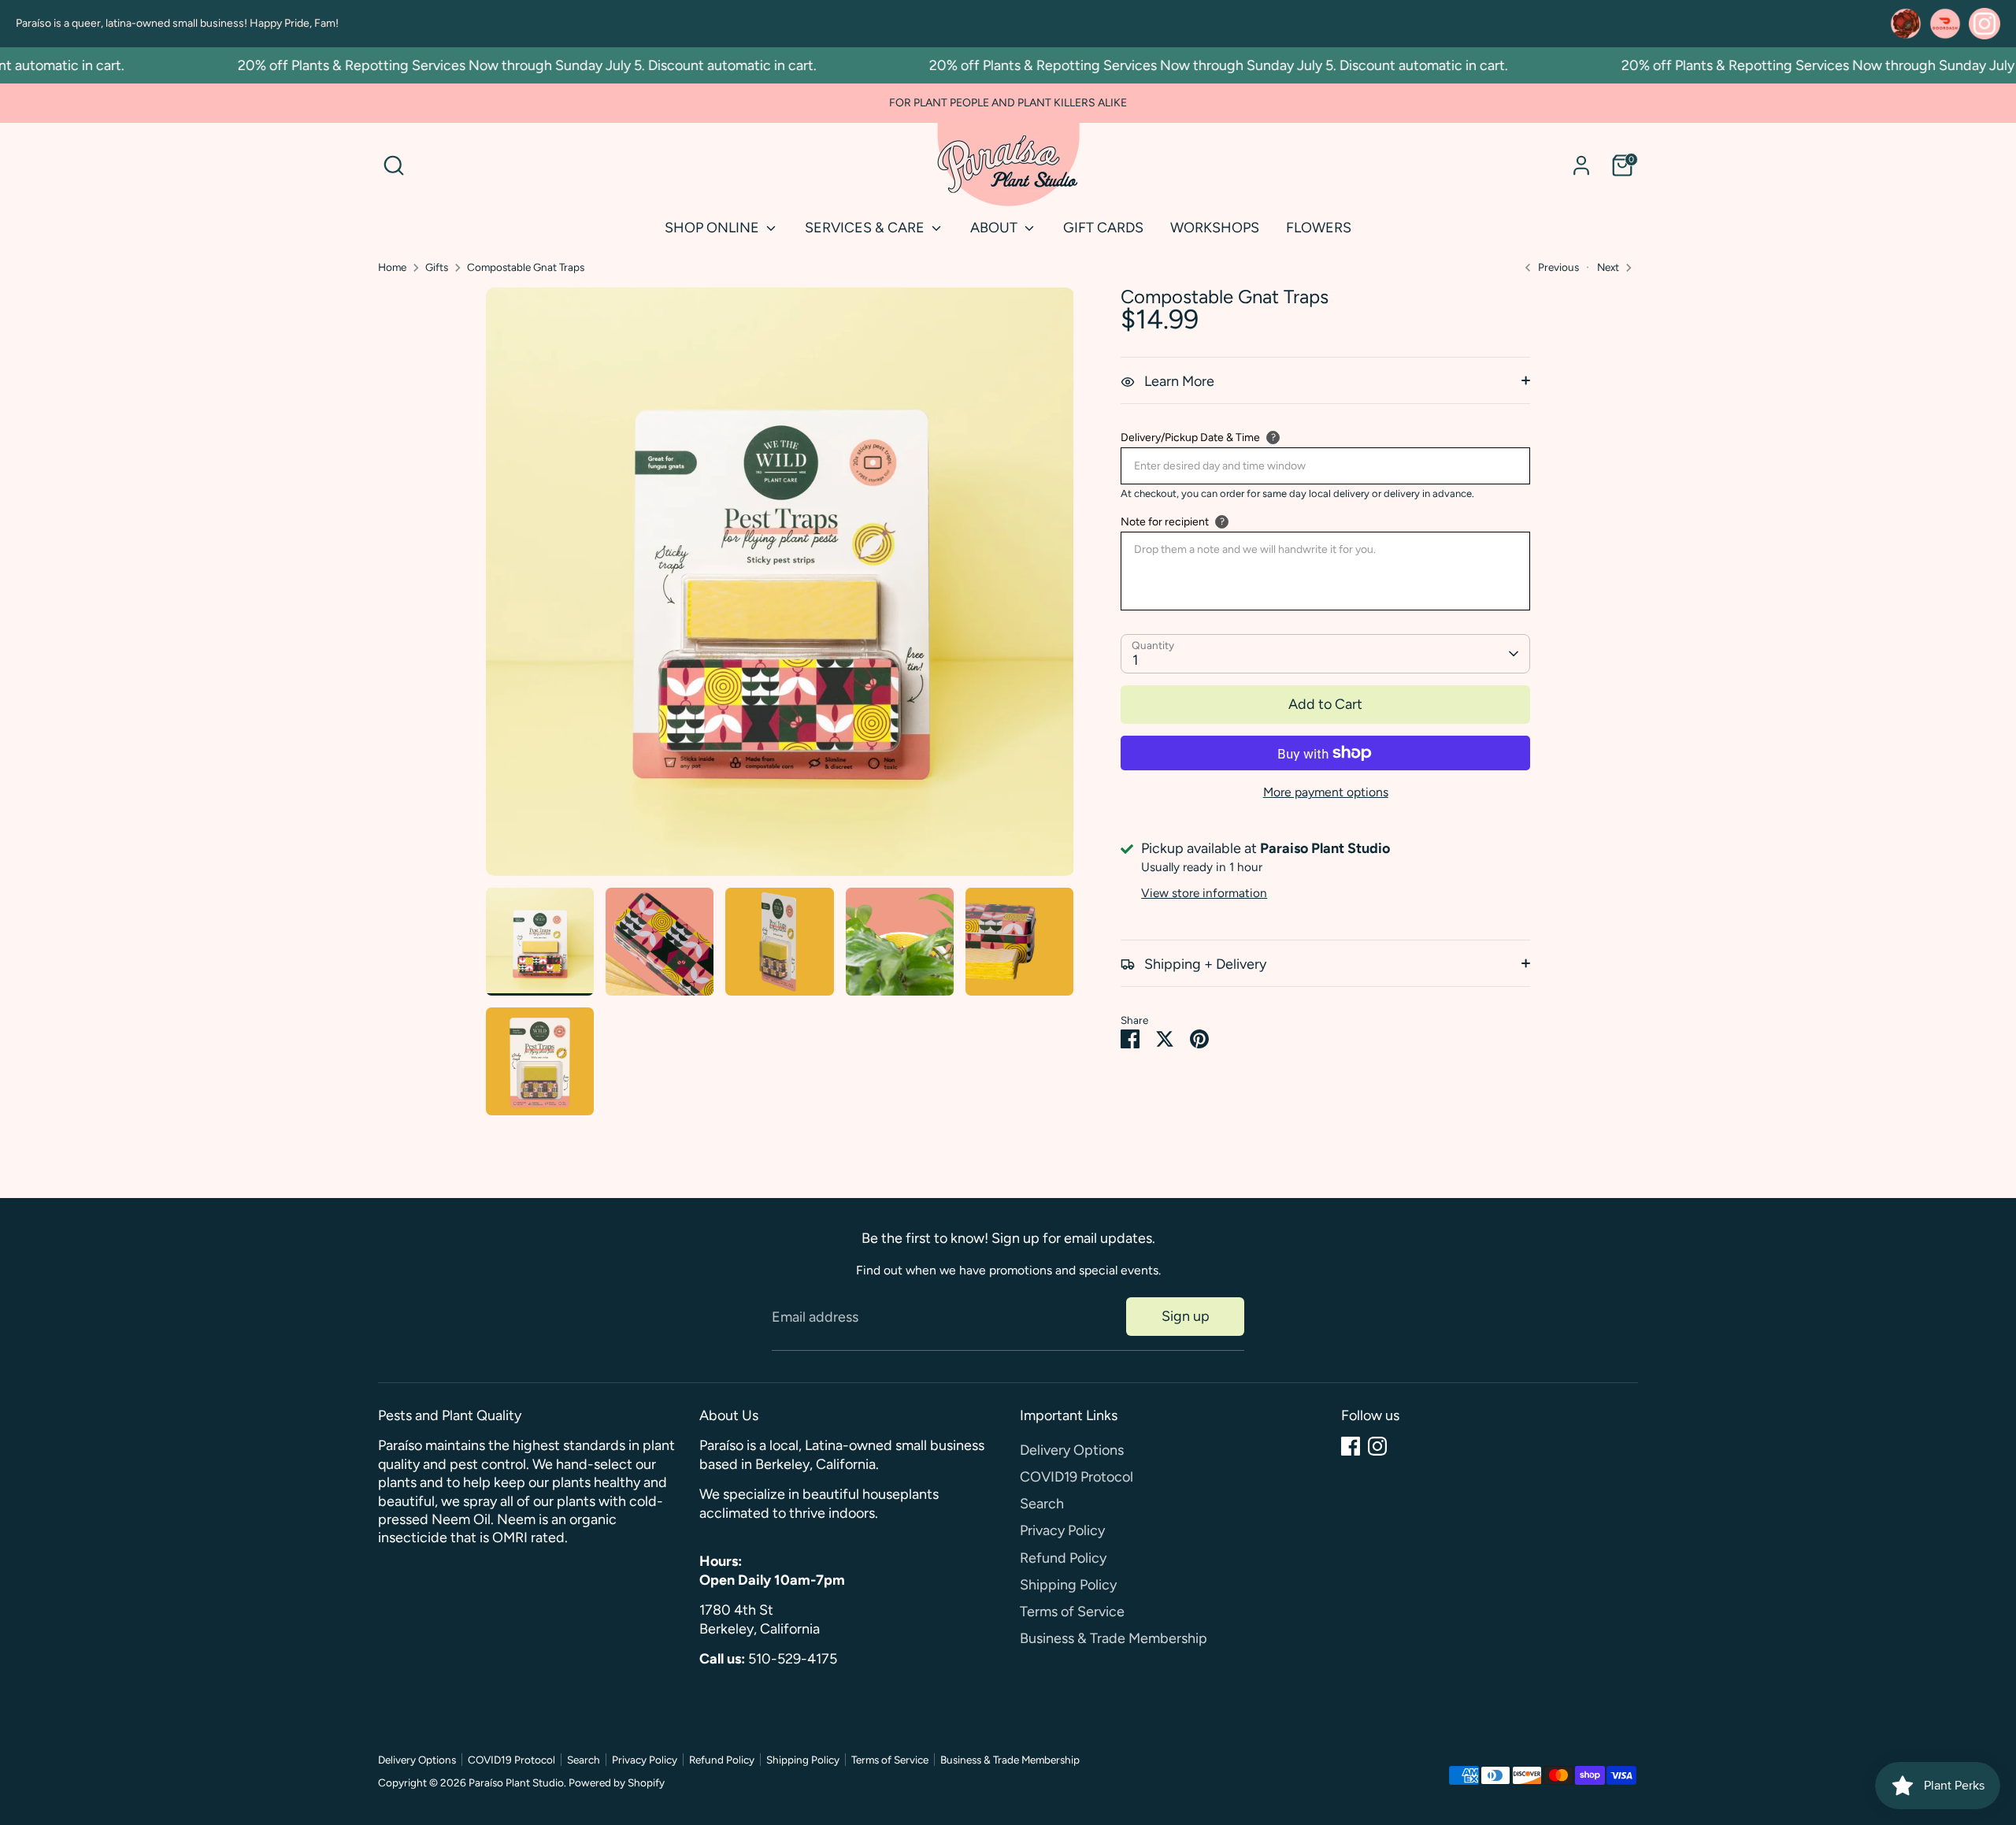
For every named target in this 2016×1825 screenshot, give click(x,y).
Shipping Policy (1068, 1585)
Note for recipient (1165, 522)
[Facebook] (1351, 1446)
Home (392, 267)
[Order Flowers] (1906, 24)
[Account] (1581, 165)
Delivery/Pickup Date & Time (1190, 438)
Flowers (1319, 228)
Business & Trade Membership (1114, 1638)
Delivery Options (1072, 1450)
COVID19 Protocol (1077, 1477)
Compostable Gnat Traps (526, 267)
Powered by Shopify (617, 1782)
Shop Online (713, 228)
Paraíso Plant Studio (516, 1782)
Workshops (1215, 228)
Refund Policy (1063, 1558)
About (995, 228)
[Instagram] (1377, 1446)
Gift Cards (1103, 228)
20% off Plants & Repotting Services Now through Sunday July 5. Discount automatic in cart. (497, 65)
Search (1042, 1504)
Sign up (1186, 1316)
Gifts (437, 267)
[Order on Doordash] (1945, 24)
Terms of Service (1072, 1612)
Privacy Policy (1062, 1530)
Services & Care (866, 228)
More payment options (1326, 792)
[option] (780, 588)
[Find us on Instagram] (1984, 24)
